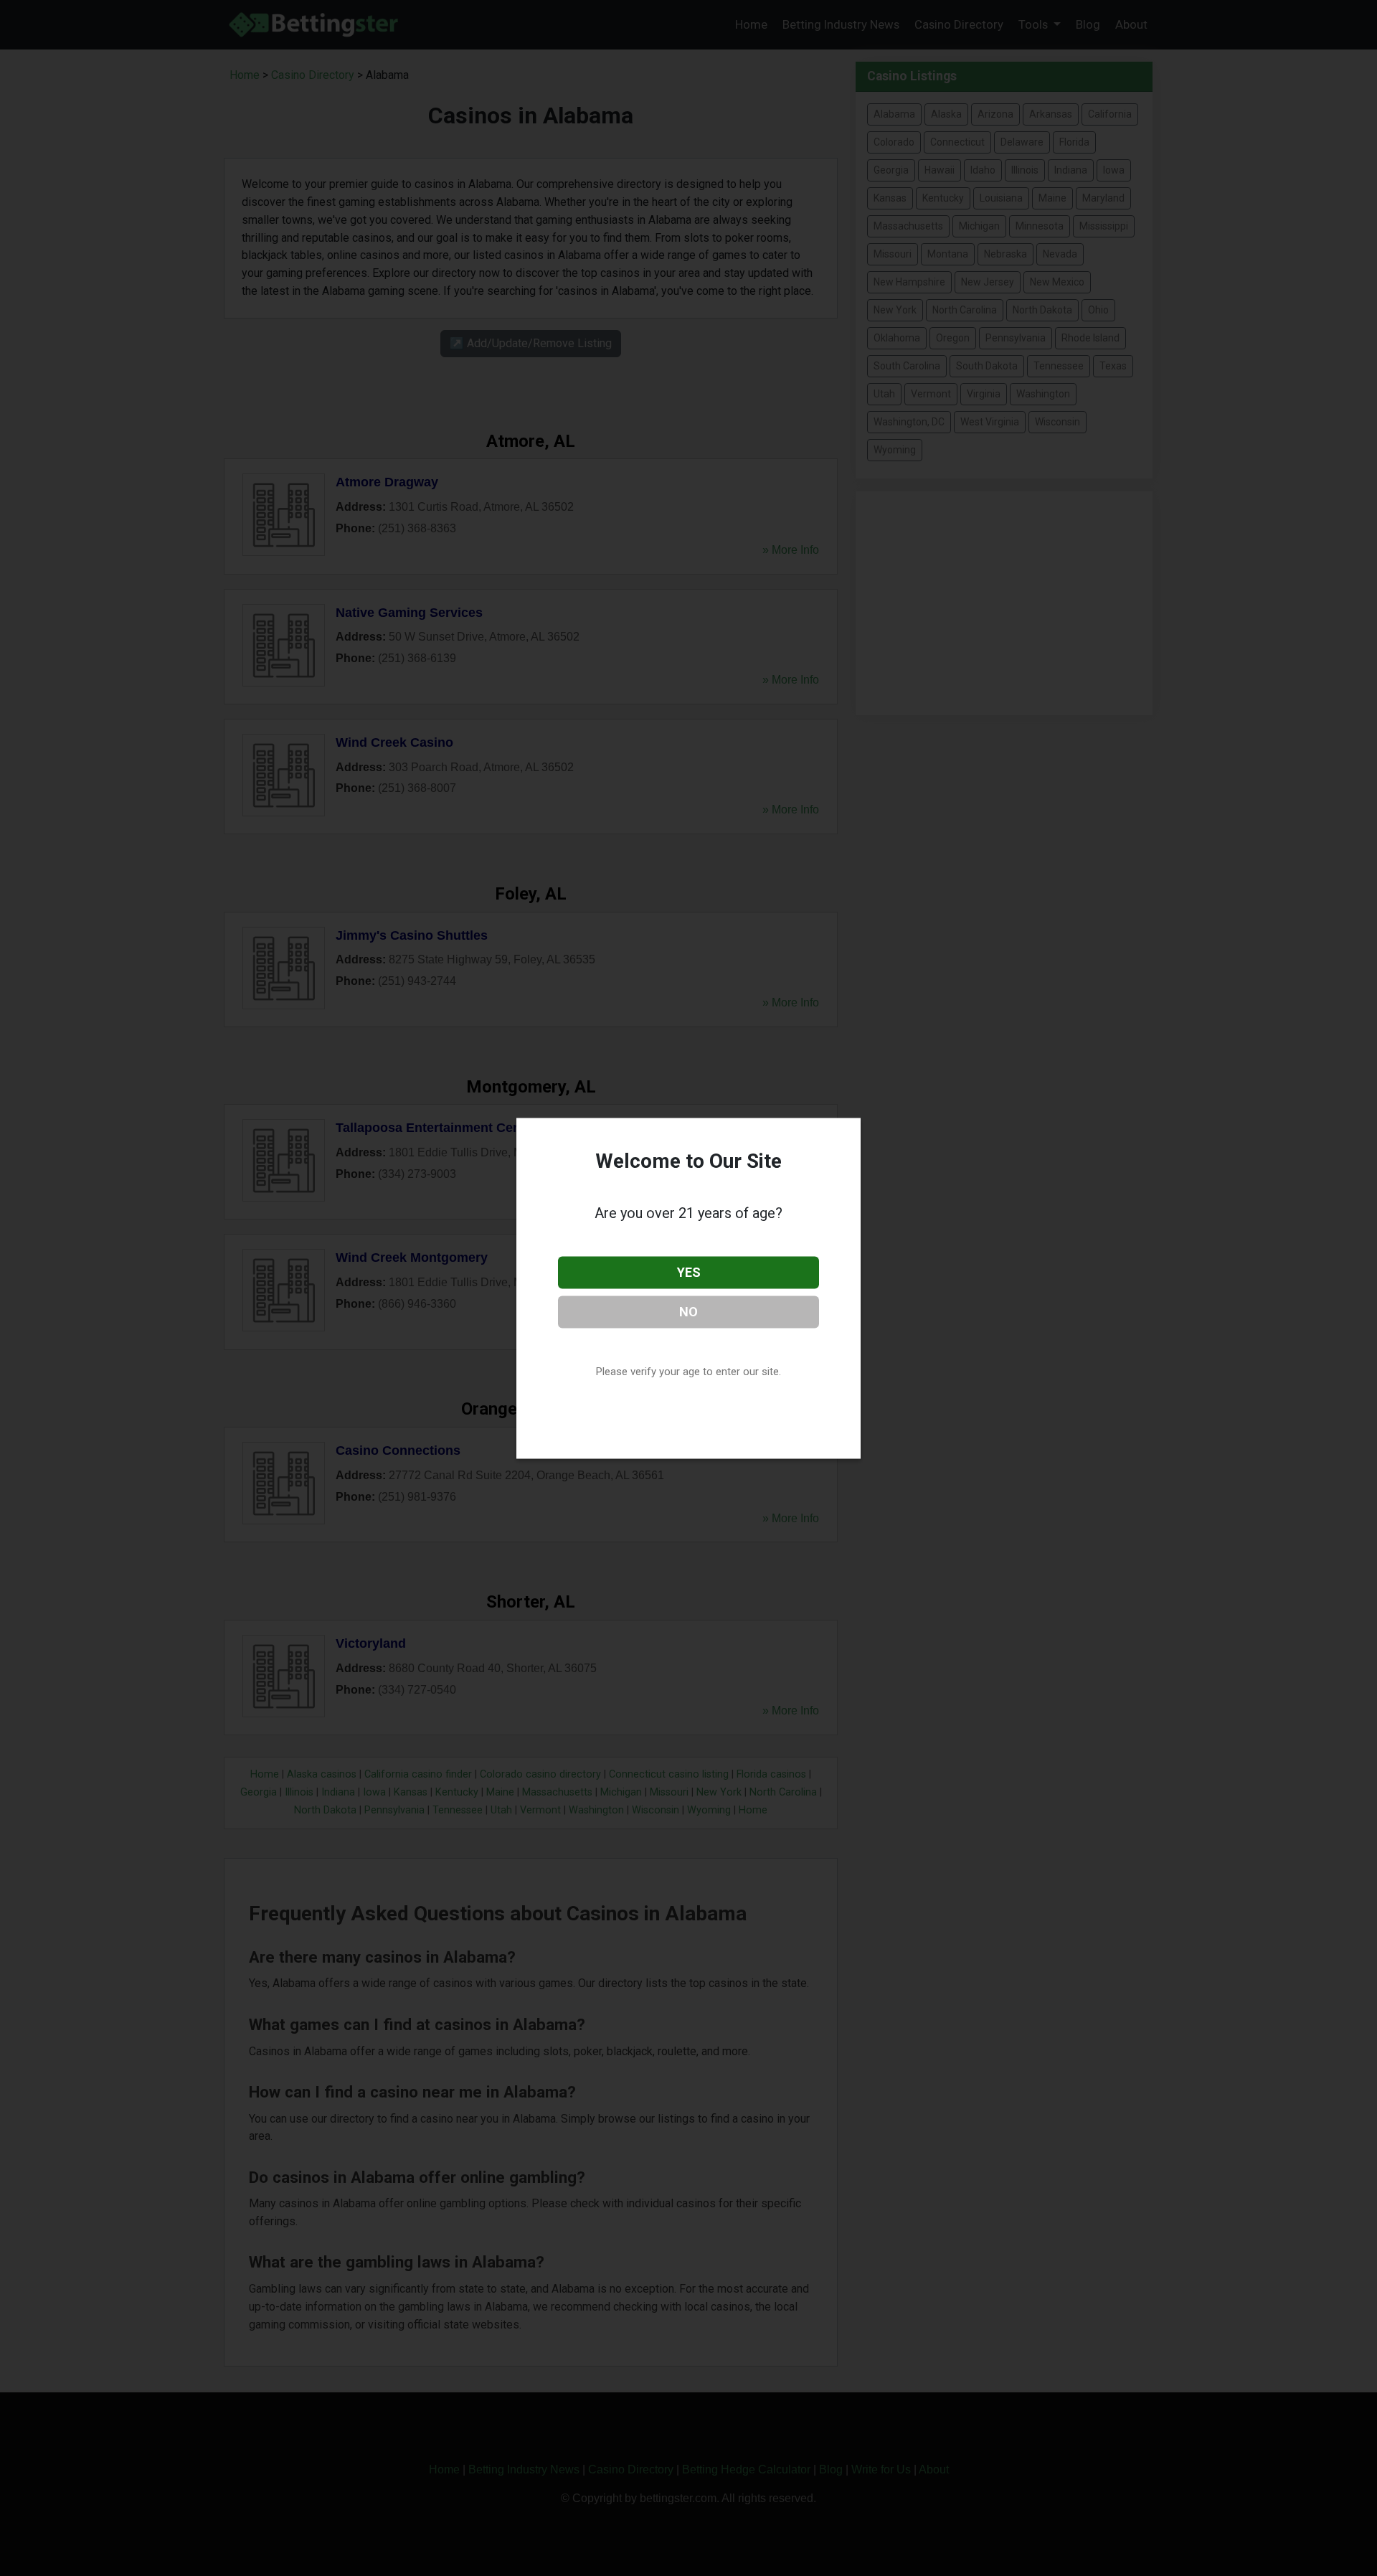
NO (688, 1311)
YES (689, 1272)
